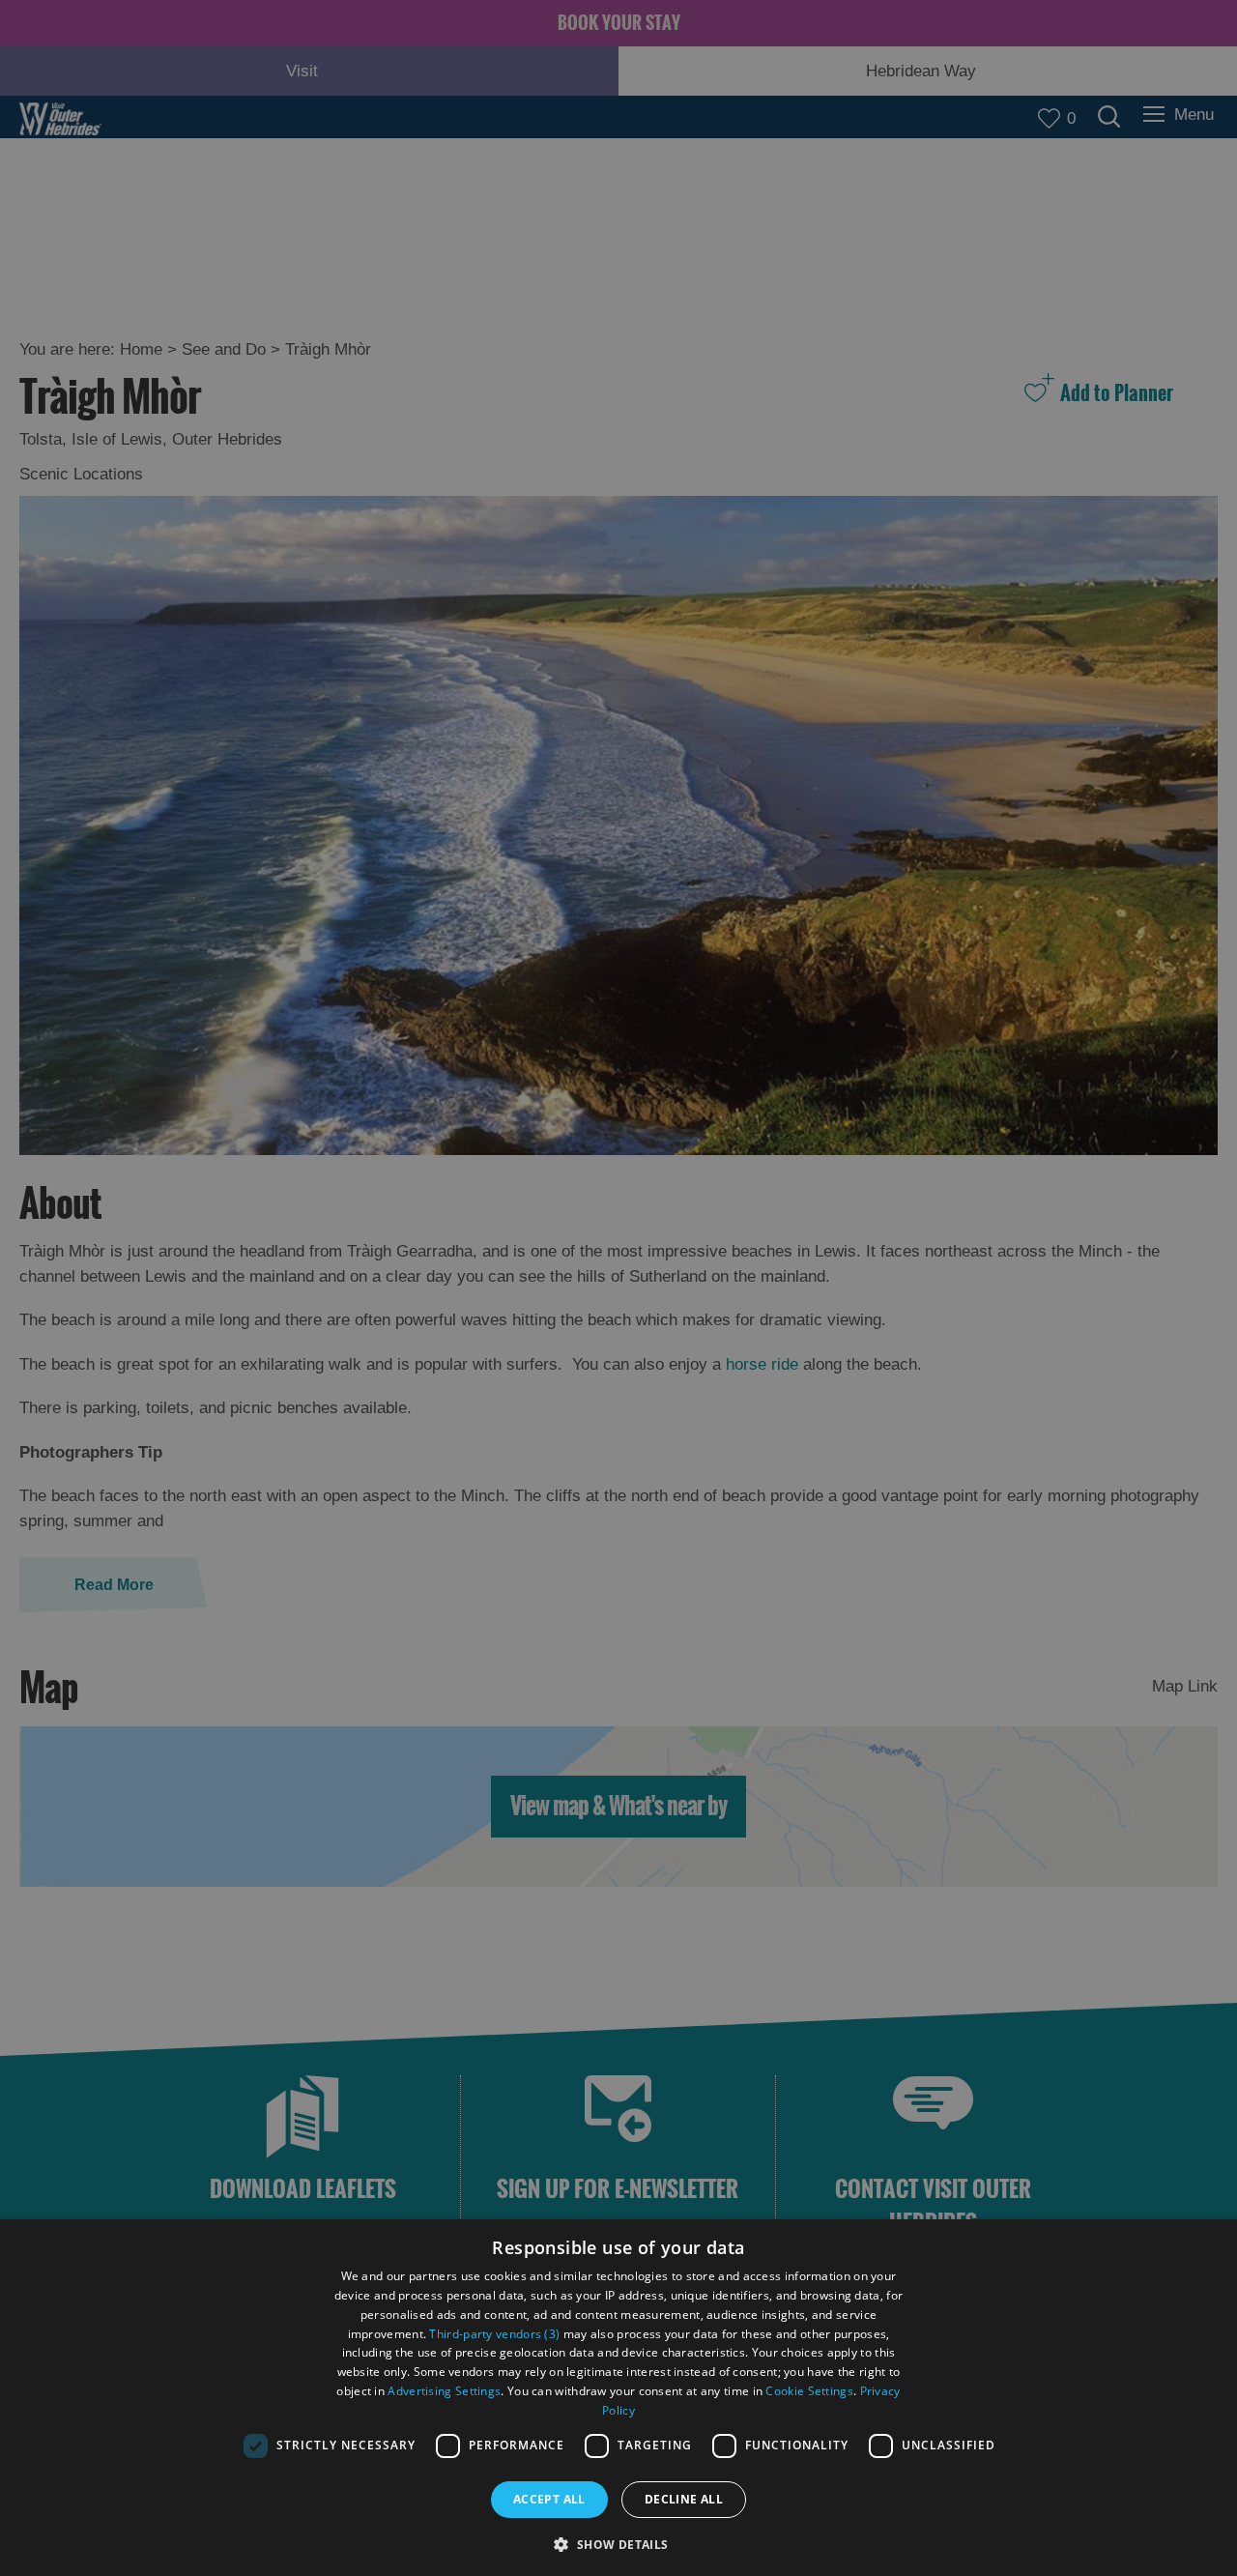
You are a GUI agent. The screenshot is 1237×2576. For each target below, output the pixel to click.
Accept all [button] (549, 2499)
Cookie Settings (809, 2391)
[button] (618, 2543)
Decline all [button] (684, 2499)
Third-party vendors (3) (494, 2334)
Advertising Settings (444, 2391)
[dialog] (618, 2398)
